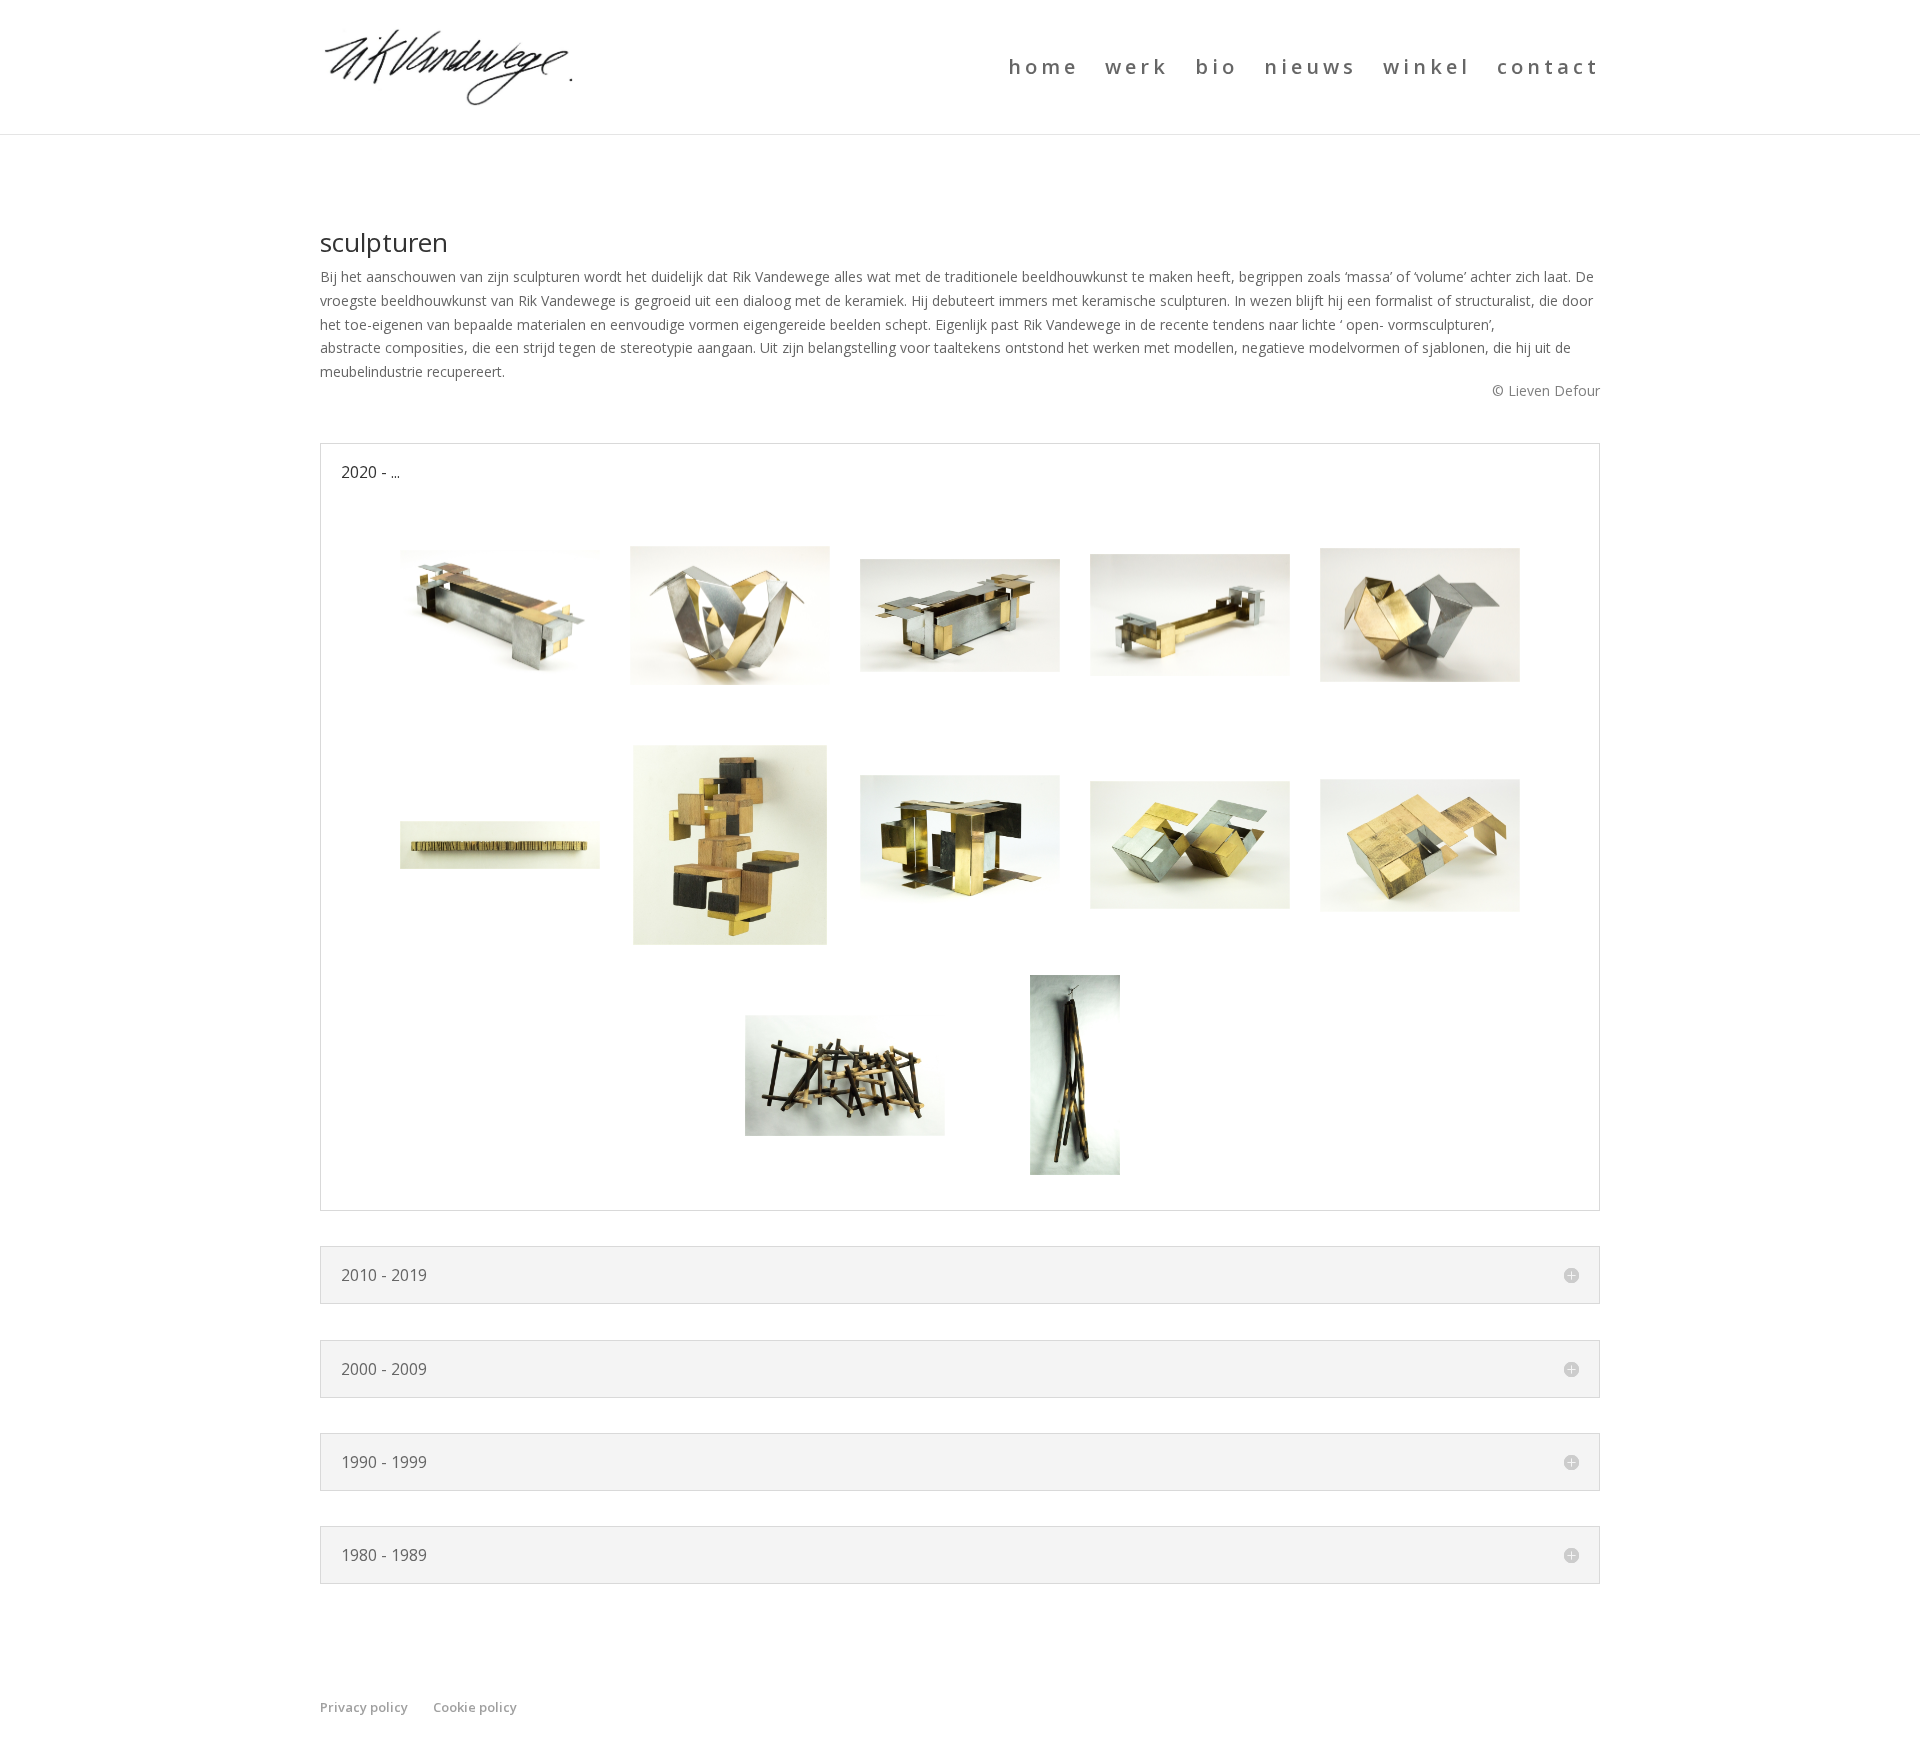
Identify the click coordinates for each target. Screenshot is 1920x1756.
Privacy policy (364, 1707)
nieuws (1310, 70)
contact (1548, 70)
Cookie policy (475, 1707)
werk (1137, 70)
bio (1216, 70)
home (1043, 70)
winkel (1427, 70)
